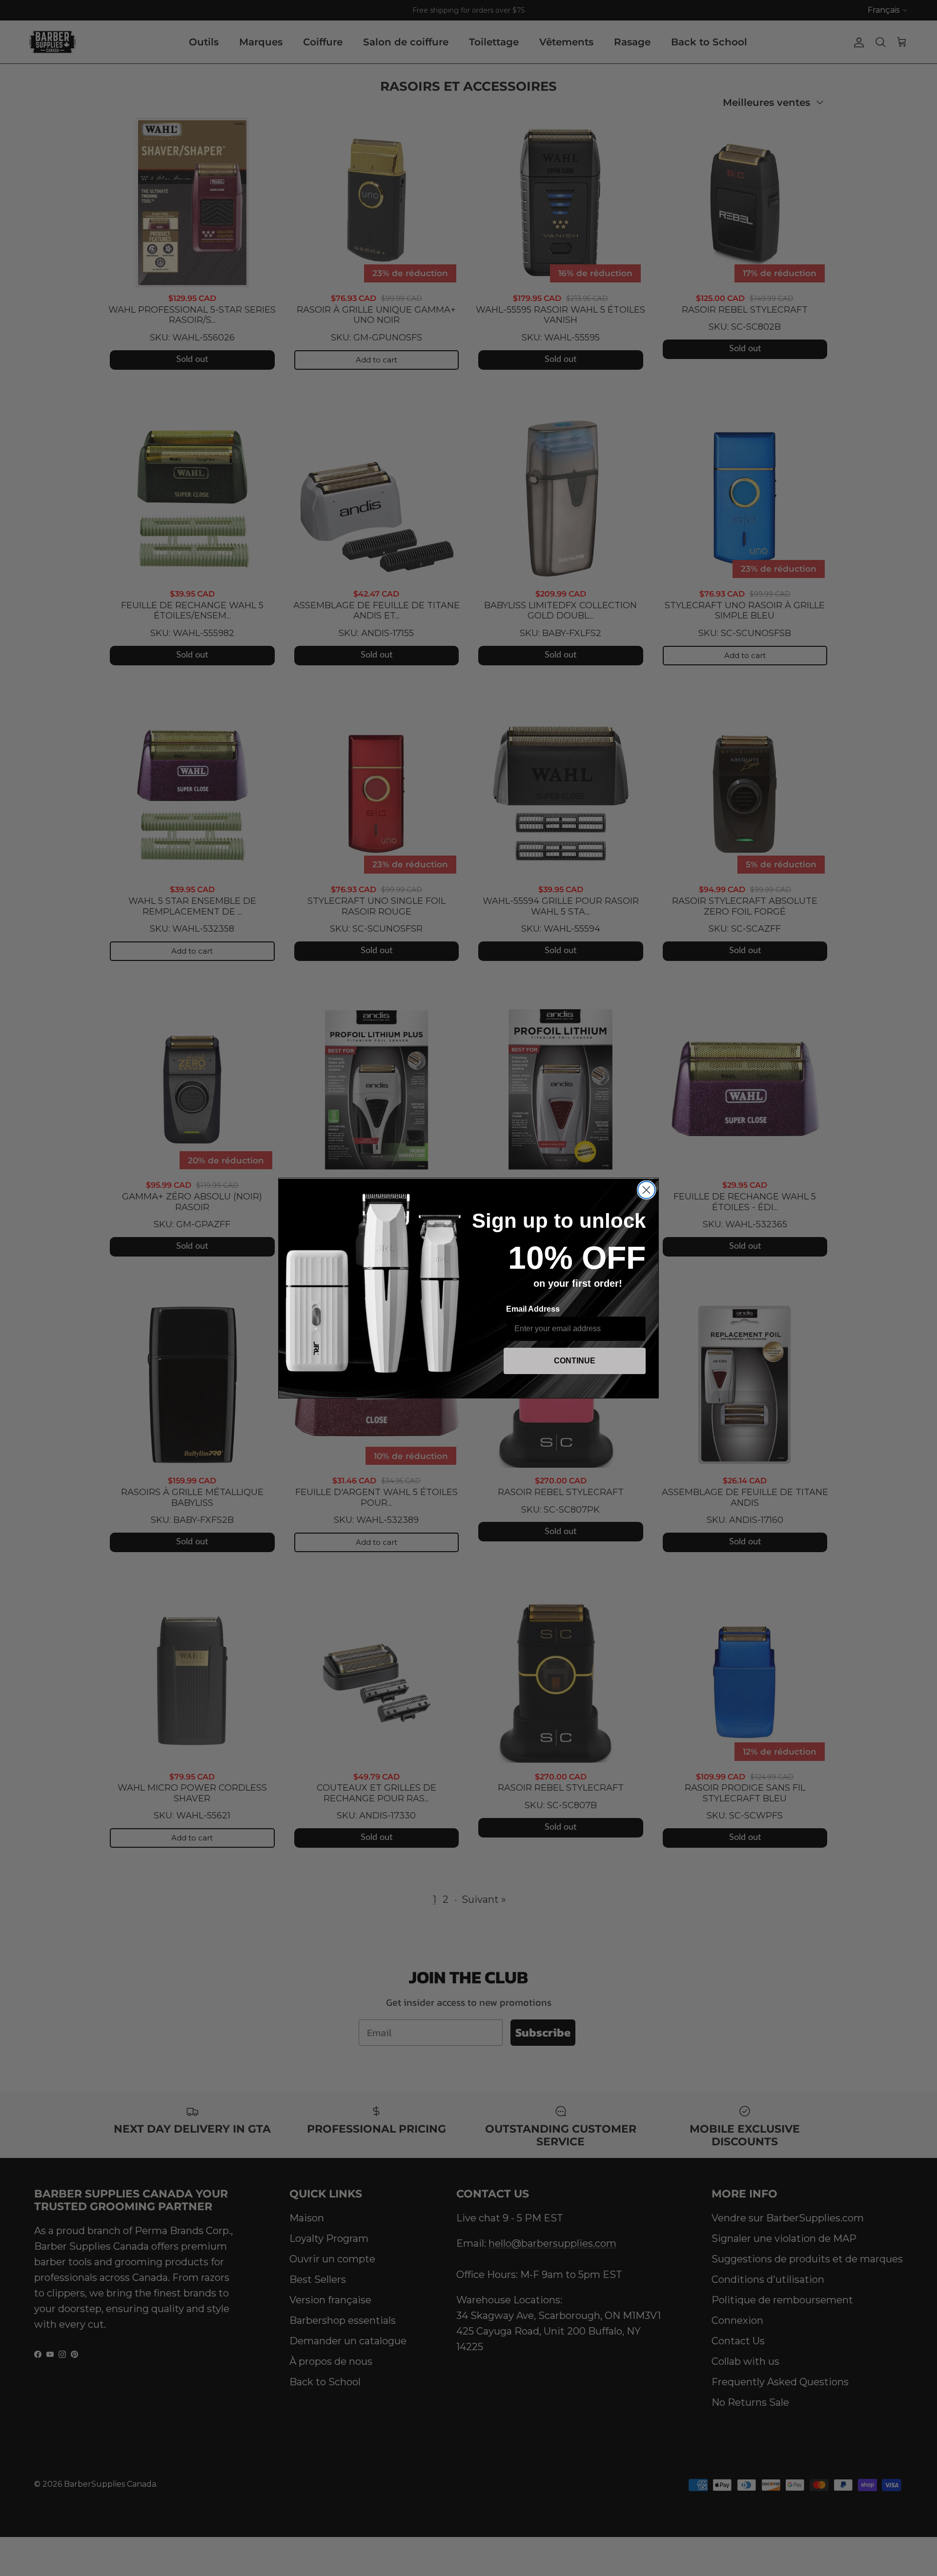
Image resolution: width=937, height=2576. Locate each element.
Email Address (533, 1309)
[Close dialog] (646, 1190)
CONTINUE (575, 1361)
